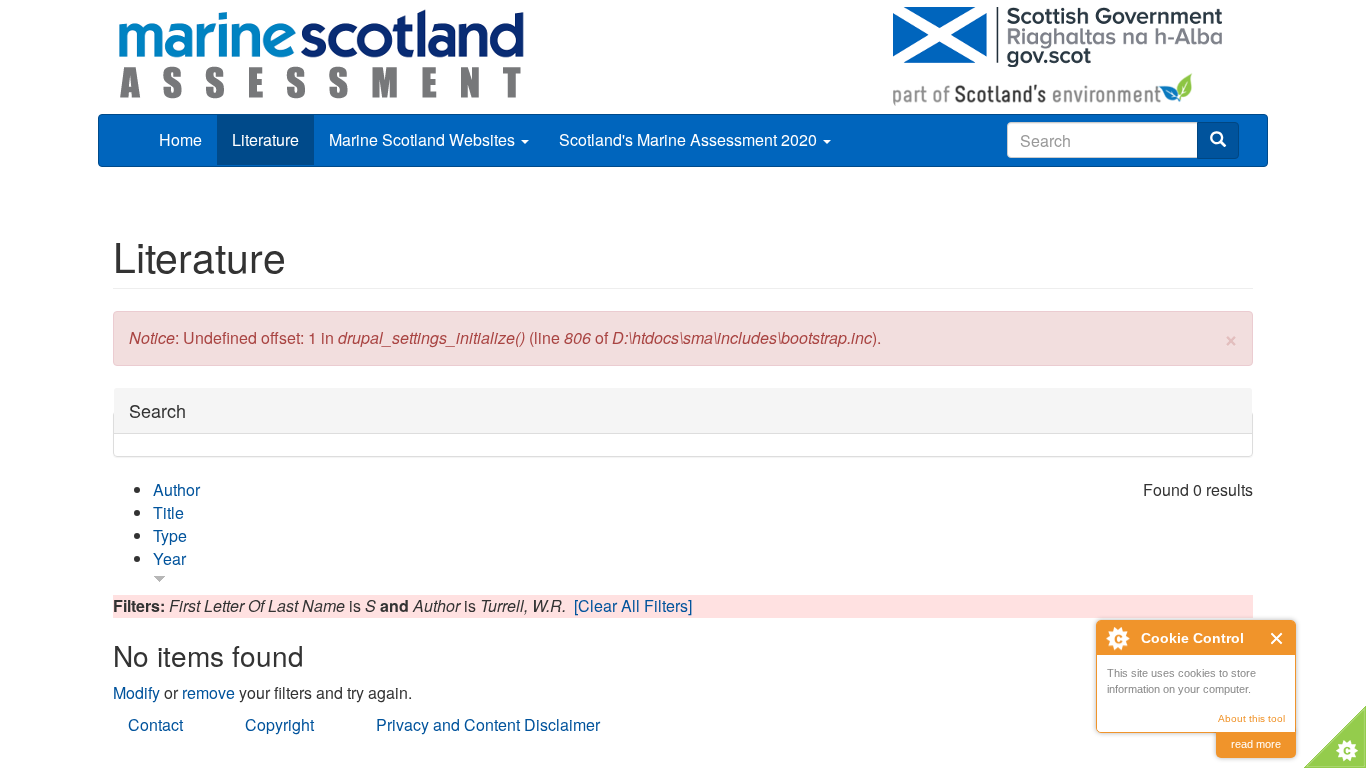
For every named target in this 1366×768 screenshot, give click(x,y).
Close (1277, 638)
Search (157, 410)
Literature (265, 139)
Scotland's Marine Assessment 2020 (690, 139)
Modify (136, 692)
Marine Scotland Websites (424, 139)
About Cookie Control (1117, 638)
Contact (155, 724)
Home (180, 139)
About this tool (1251, 718)
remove (208, 692)
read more (1256, 744)
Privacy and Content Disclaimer (488, 724)
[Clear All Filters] (633, 605)
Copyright (279, 724)
